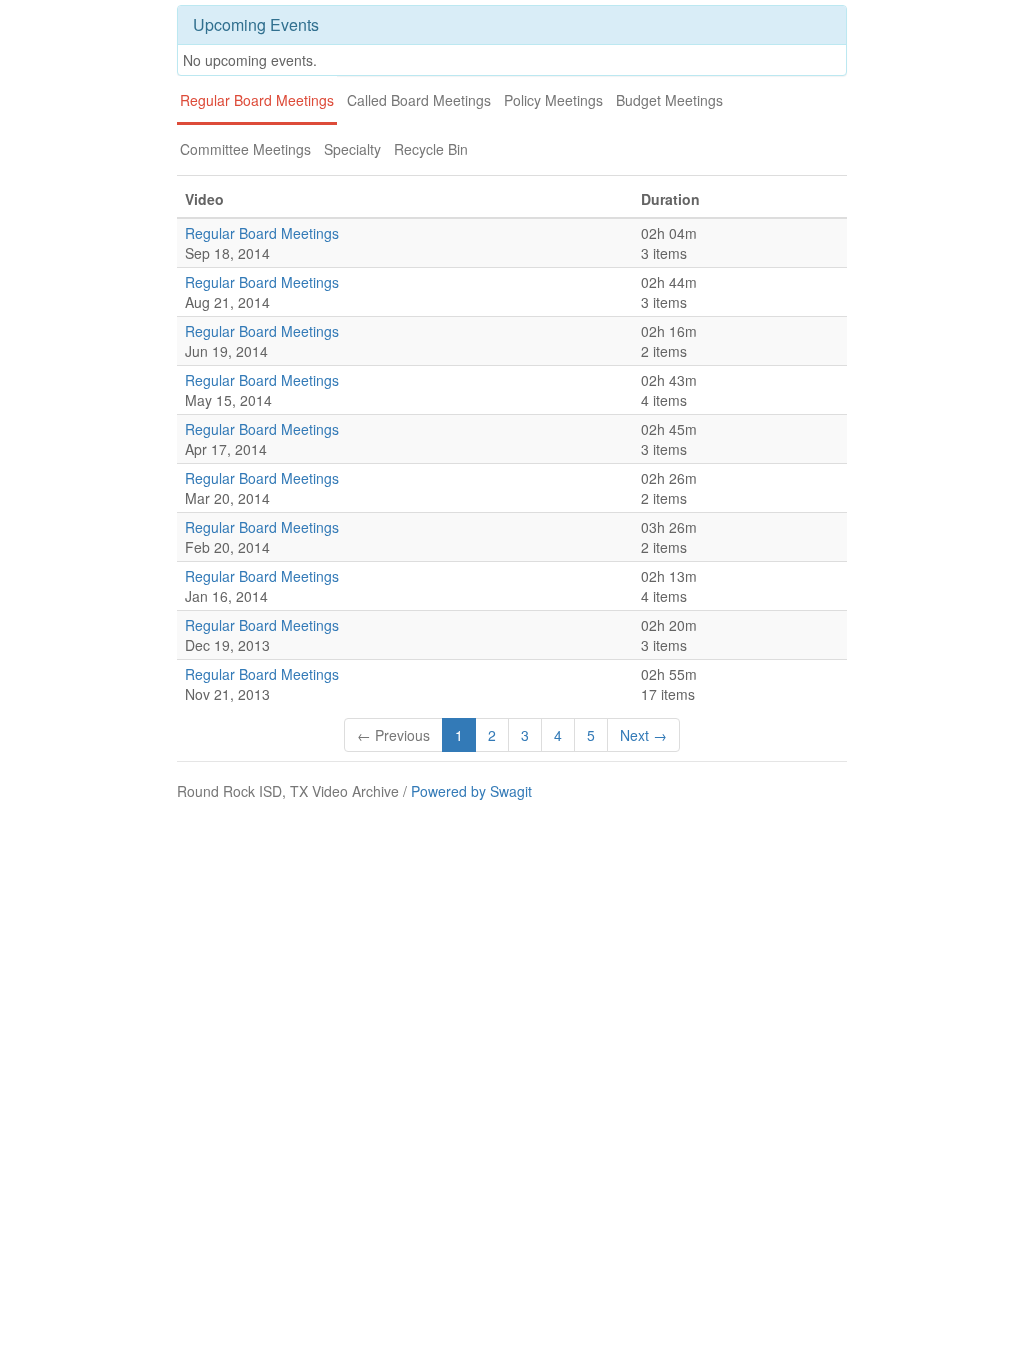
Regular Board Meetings (257, 100)
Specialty (352, 149)
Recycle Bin (431, 149)
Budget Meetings (669, 100)
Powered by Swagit (471, 791)
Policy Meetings (553, 100)
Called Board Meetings (419, 100)
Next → (643, 735)
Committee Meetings (245, 149)
